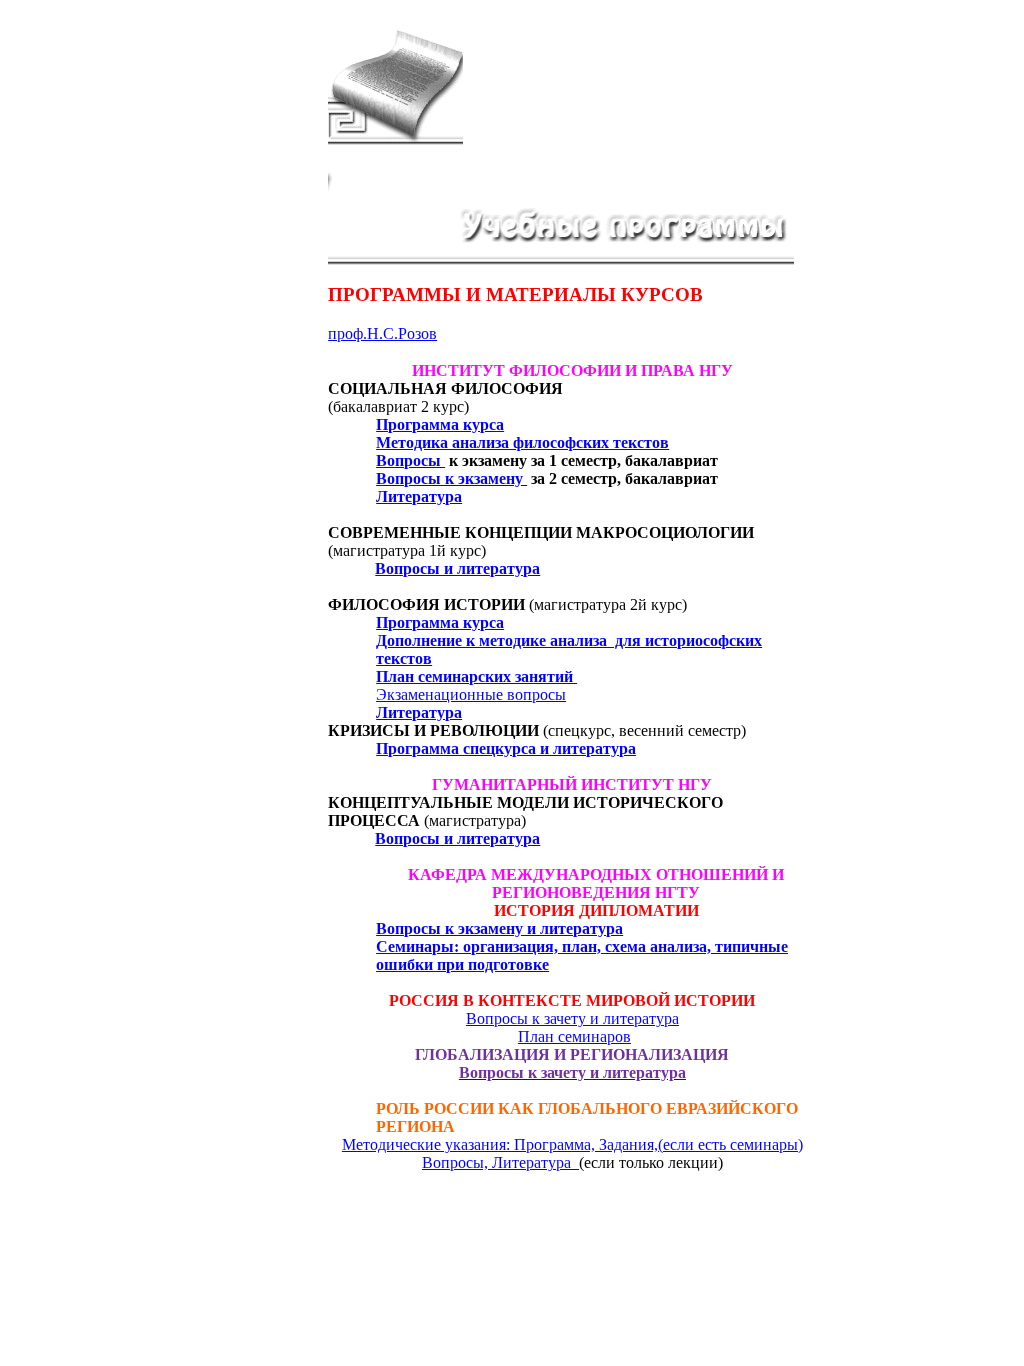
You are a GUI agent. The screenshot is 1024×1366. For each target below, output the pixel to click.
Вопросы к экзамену (451, 478)
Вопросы (410, 460)
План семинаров (574, 1036)
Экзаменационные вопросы (471, 694)
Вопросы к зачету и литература (572, 1018)
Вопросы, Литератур (496, 1162)
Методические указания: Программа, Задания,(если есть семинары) (572, 1144)
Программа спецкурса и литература (506, 748)
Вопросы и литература (457, 568)
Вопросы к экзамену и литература (499, 928)
